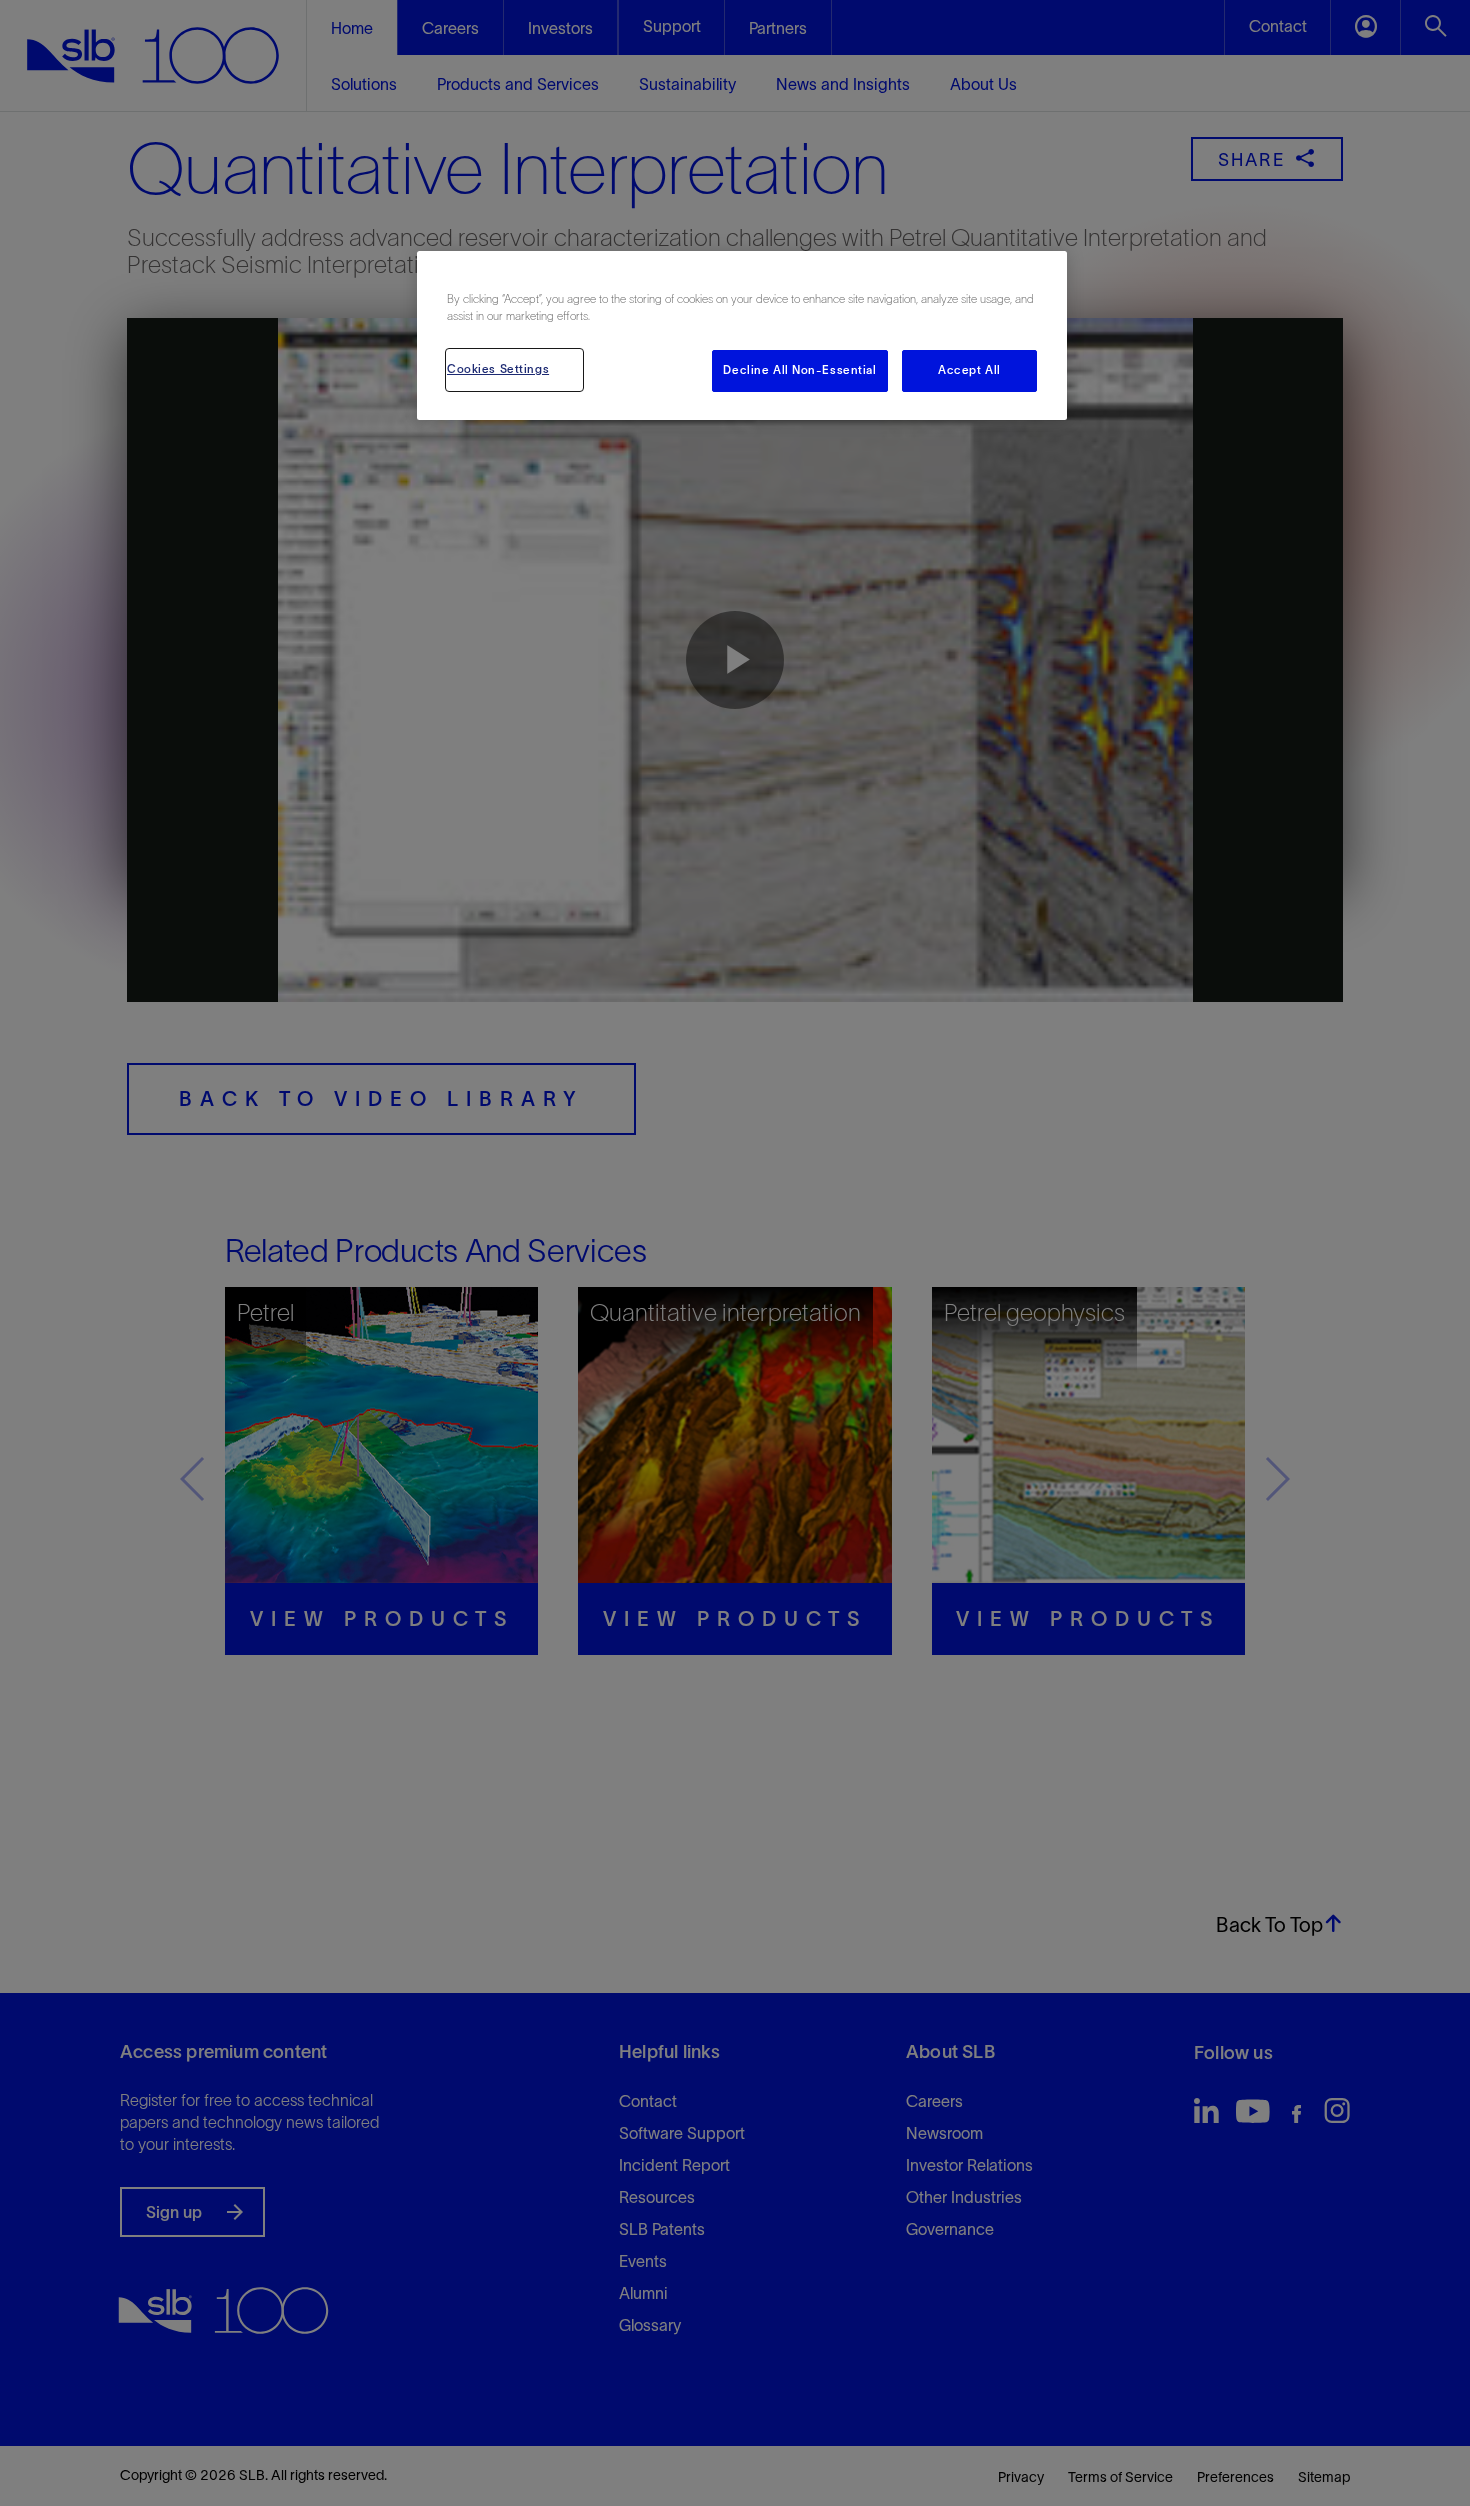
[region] (742, 335)
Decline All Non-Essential (799, 370)
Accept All (969, 370)
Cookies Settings (498, 369)
